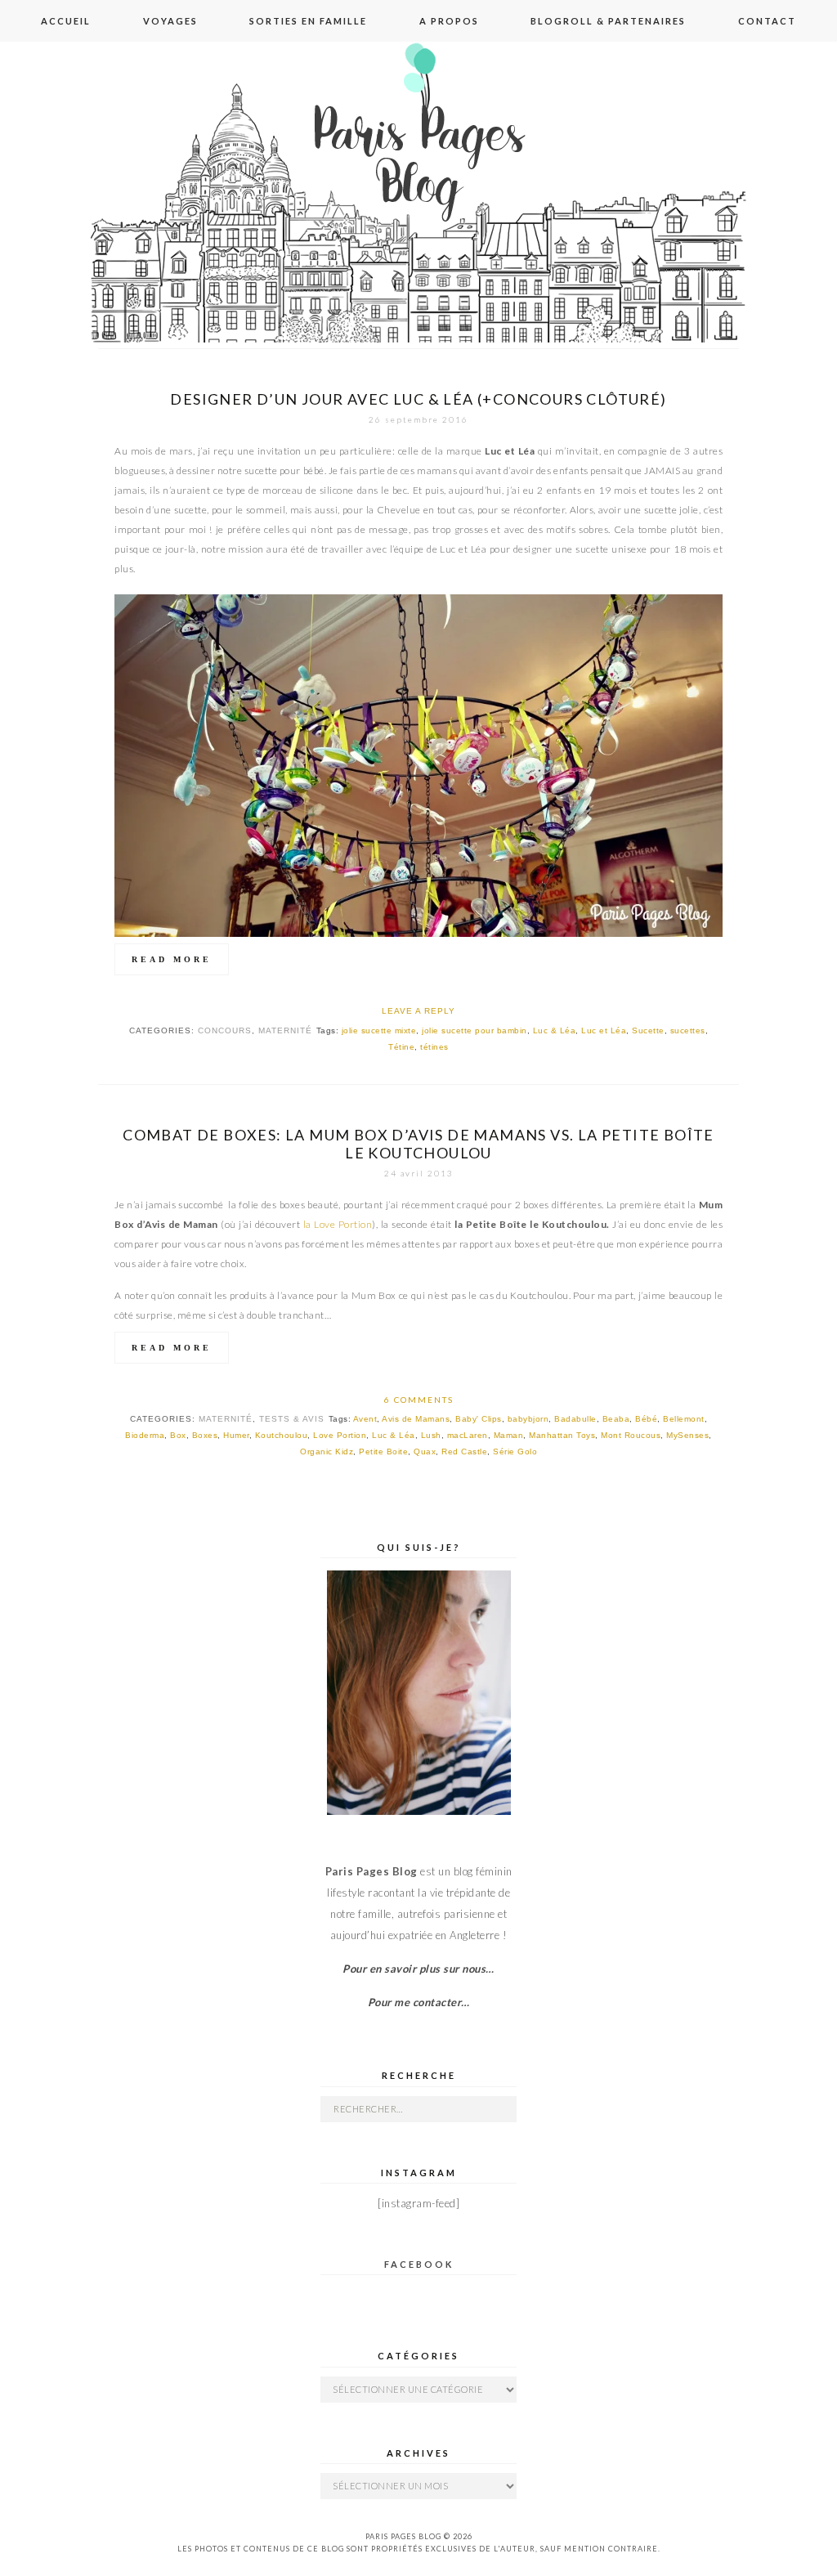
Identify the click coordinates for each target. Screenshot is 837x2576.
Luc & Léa (555, 1030)
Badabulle (575, 1419)
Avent (365, 1419)
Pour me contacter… (419, 2002)
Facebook (419, 2264)
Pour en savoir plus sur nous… (418, 1969)
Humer (236, 1435)
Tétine (401, 1047)
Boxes (205, 1435)
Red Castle (464, 1452)
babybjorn (528, 1419)
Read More (172, 959)
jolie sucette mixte (379, 1030)
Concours (225, 1030)
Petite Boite (383, 1452)
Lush (431, 1435)
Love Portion (340, 1435)
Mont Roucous (631, 1435)
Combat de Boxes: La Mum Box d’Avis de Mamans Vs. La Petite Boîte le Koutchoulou (418, 1144)
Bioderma (145, 1435)
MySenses (687, 1435)
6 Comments (419, 1400)
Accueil (66, 21)
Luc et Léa (604, 1030)
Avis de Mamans (416, 1419)
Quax (425, 1452)
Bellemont (684, 1419)
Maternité (285, 1030)
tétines (434, 1047)
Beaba (616, 1419)
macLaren (468, 1435)
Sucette (648, 1030)
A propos (449, 21)
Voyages (170, 21)
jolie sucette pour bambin (474, 1030)
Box (178, 1435)
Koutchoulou (282, 1435)
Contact (767, 21)
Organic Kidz (327, 1452)
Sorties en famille (308, 21)
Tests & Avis (292, 1419)
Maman (509, 1435)
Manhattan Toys (562, 1435)
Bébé (646, 1419)
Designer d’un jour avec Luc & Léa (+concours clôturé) (418, 399)
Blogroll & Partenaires (608, 21)
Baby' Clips (479, 1419)
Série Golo (515, 1452)
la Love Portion (338, 1224)
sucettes (688, 1030)
